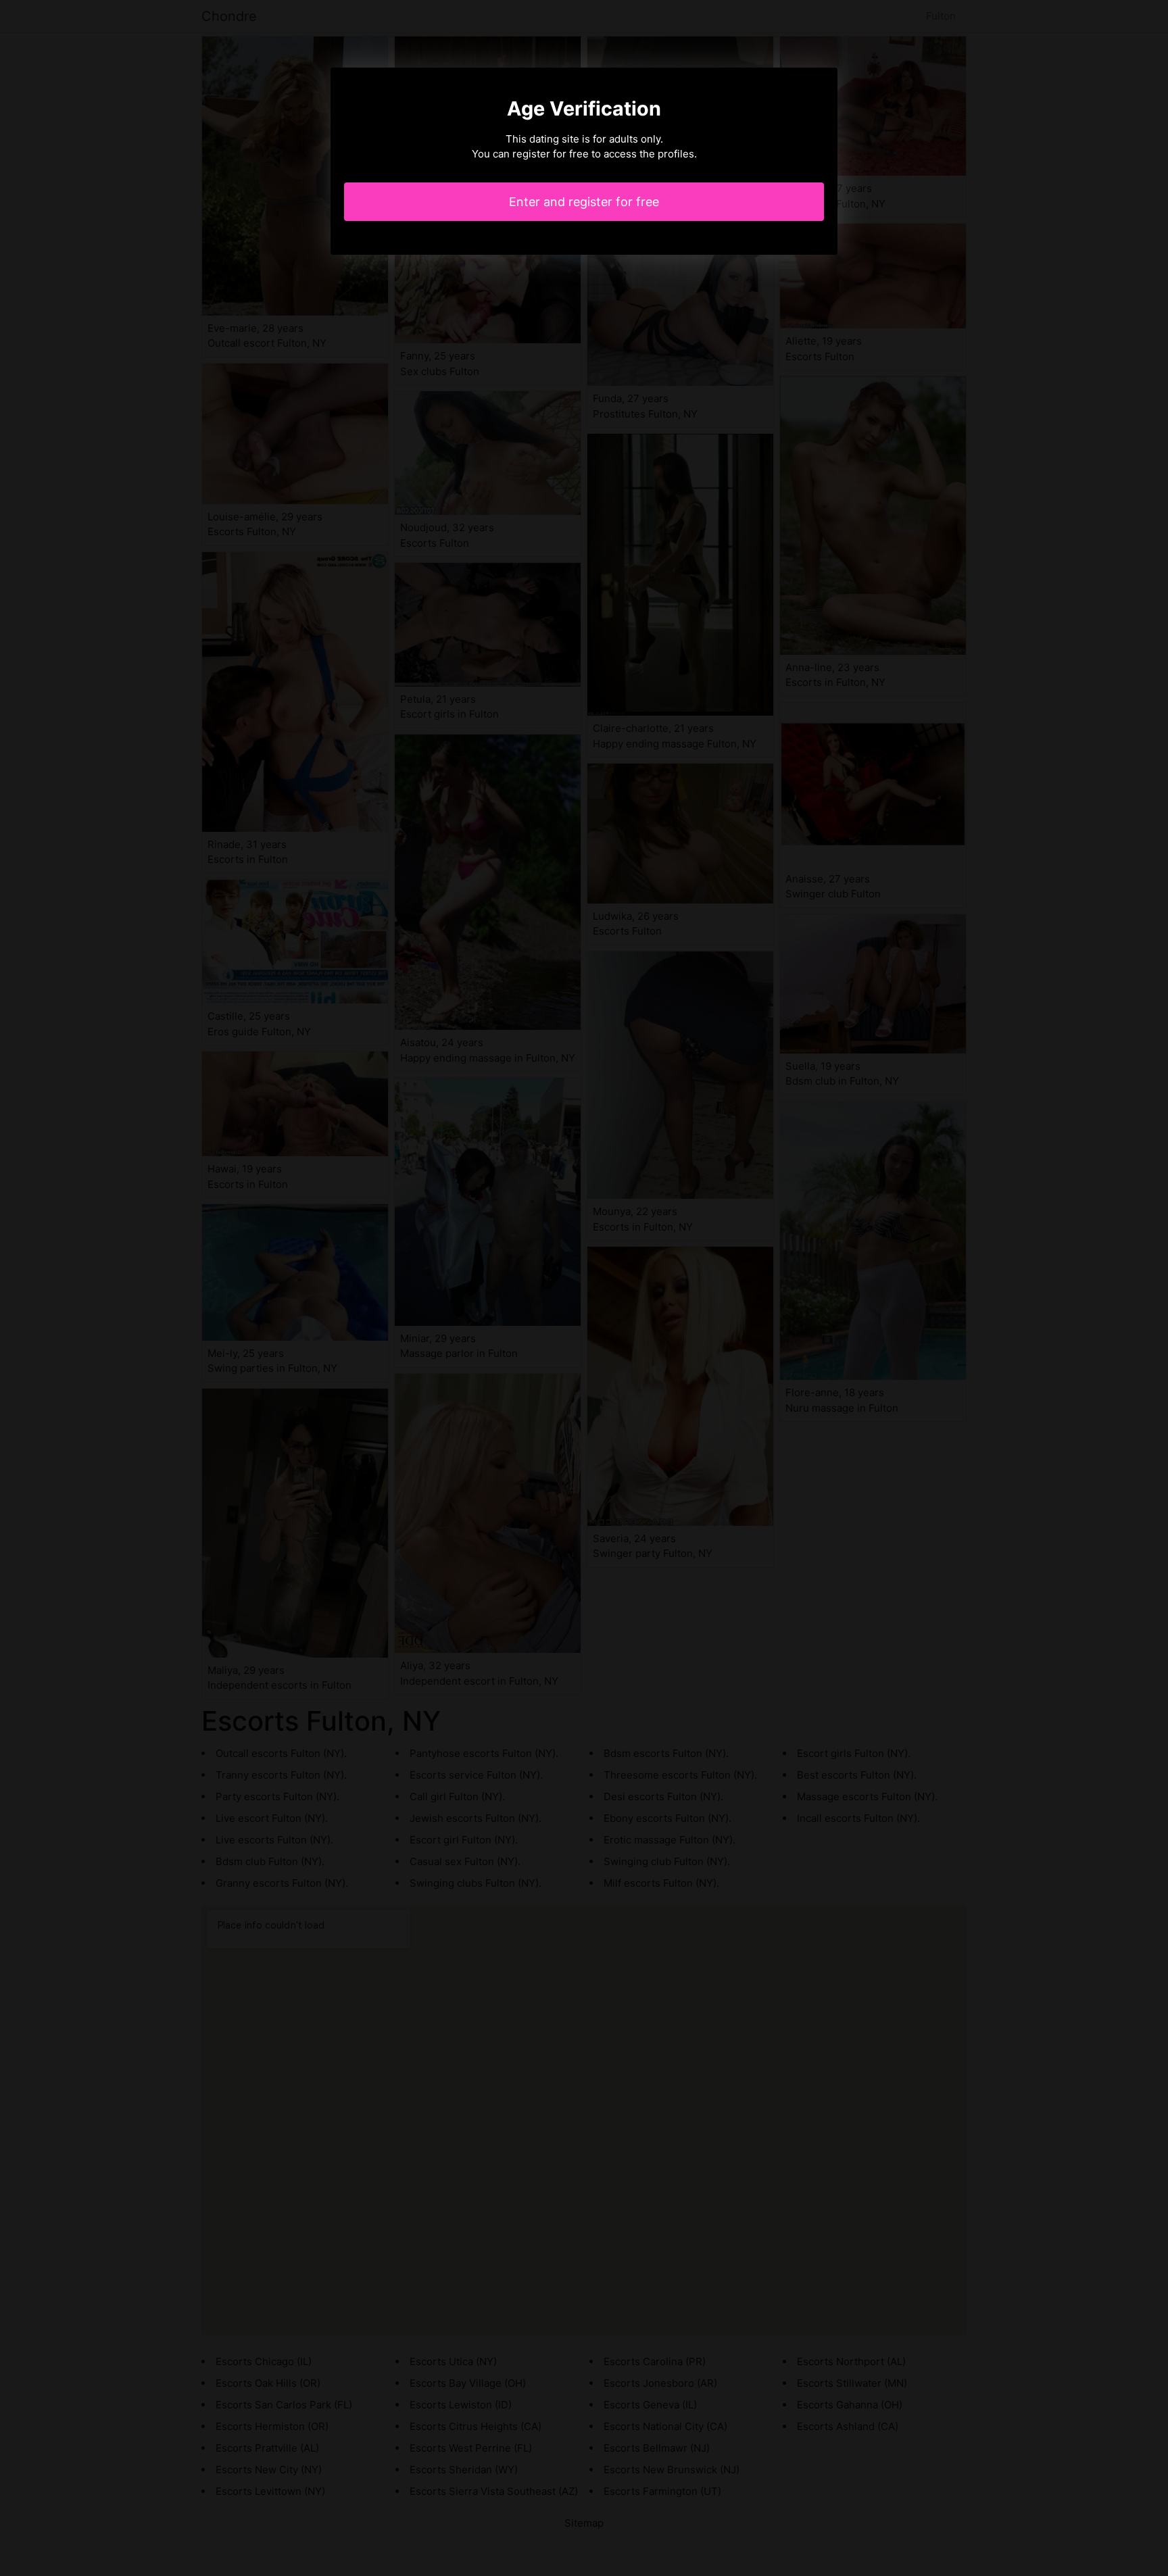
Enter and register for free (584, 202)
